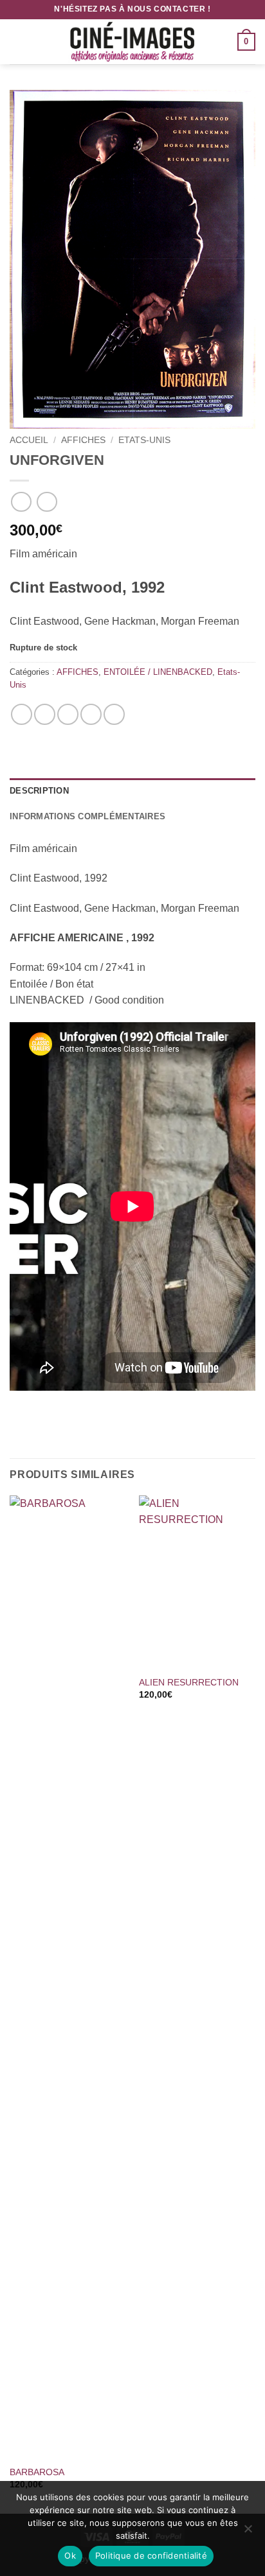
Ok (70, 2555)
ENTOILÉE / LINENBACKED (158, 672)
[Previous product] (47, 502)
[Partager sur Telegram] (114, 714)
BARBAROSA (37, 2472)
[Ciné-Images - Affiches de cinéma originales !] (132, 42)
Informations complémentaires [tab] (87, 816)
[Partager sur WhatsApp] (22, 714)
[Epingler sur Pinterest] (91, 714)
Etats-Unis (144, 440)
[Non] (248, 2532)
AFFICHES (83, 440)
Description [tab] (39, 791)
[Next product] (21, 502)
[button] (17, 41)
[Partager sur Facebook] (45, 714)
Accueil (29, 440)
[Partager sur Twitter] (68, 714)
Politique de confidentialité (151, 2555)
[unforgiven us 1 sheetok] (132, 259)
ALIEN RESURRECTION (189, 1683)
